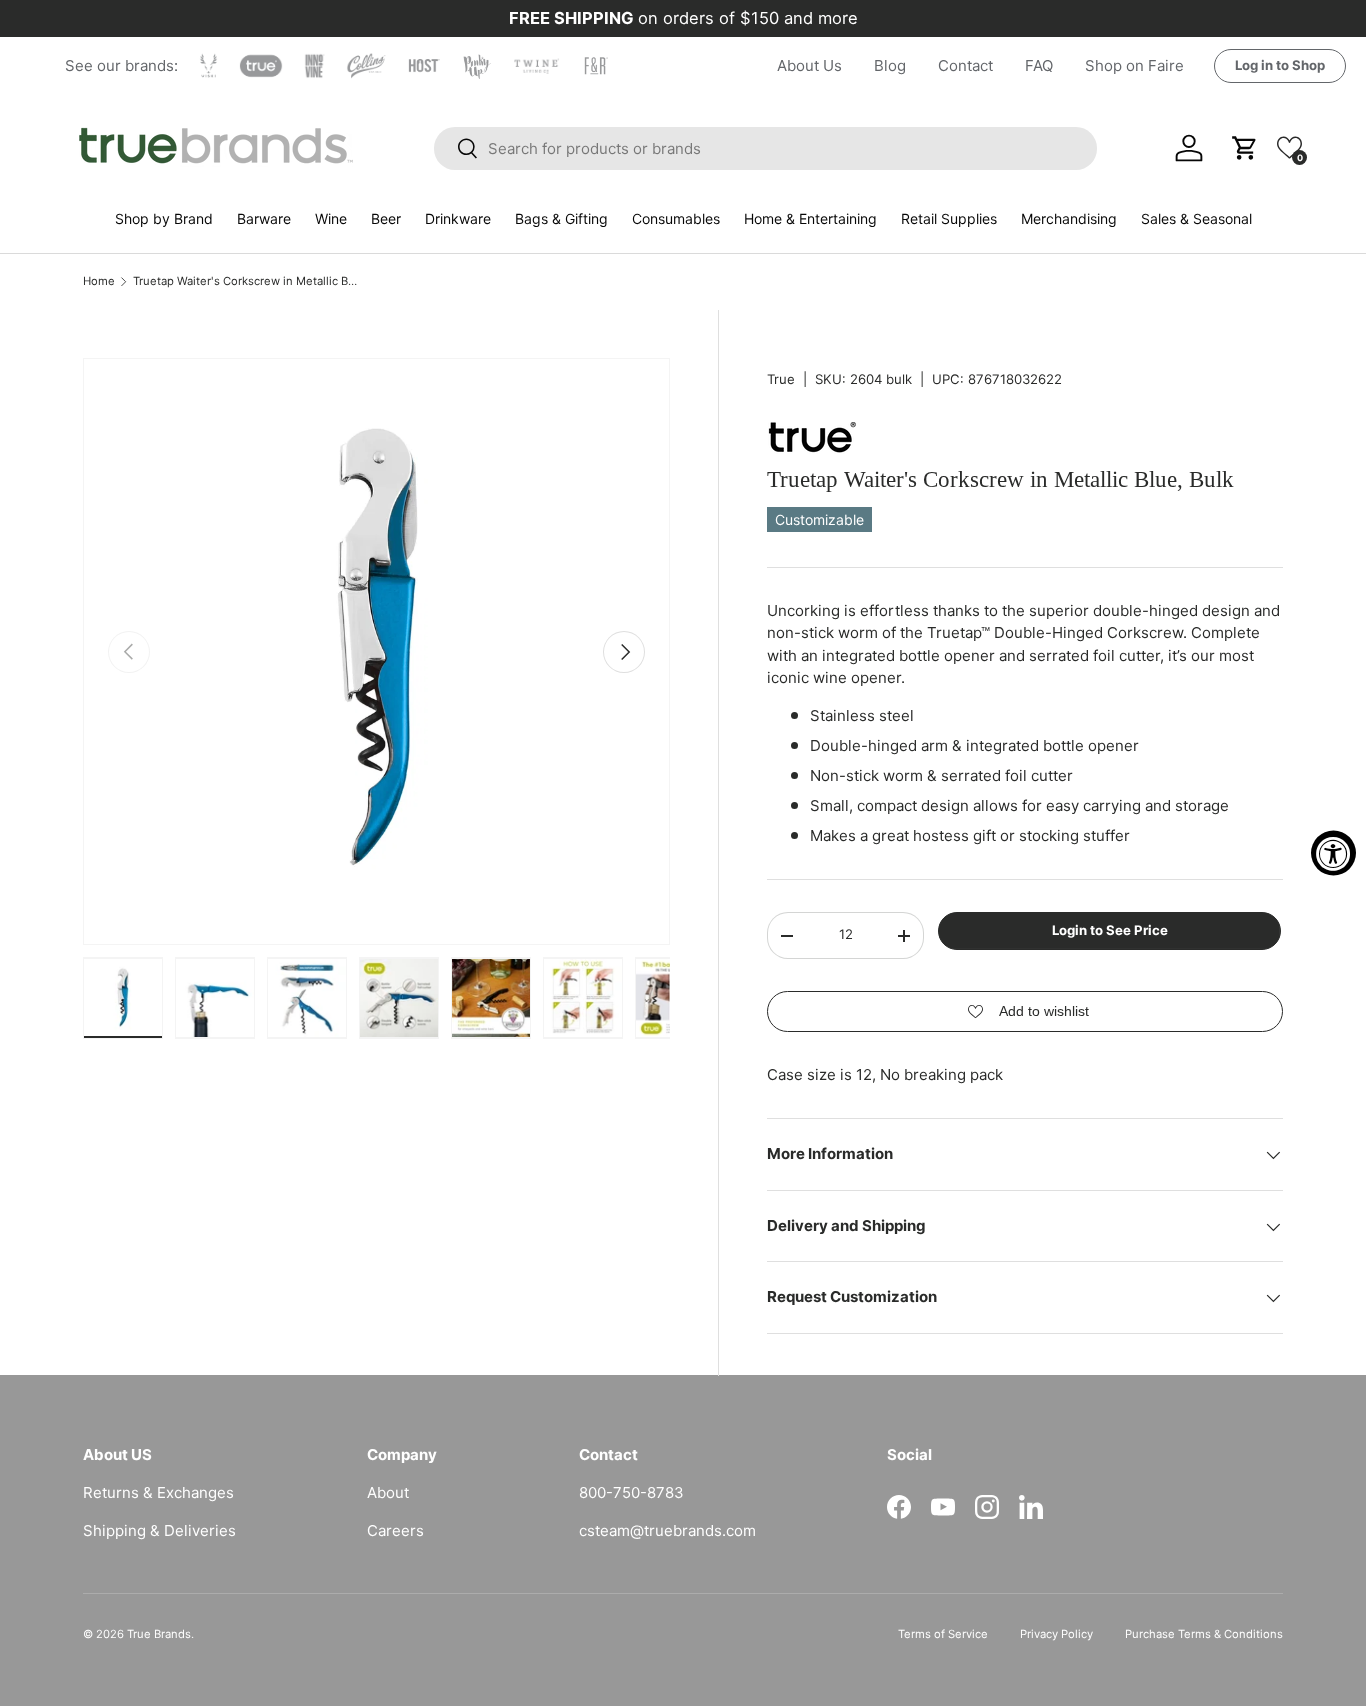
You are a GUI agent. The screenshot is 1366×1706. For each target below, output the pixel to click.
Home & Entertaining (810, 218)
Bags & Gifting (561, 218)
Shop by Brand (164, 218)
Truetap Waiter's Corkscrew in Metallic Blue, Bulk (245, 281)
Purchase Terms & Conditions (1204, 1634)
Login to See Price (1110, 931)
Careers (395, 1530)
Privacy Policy (1056, 1634)
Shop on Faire (1134, 65)
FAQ (1039, 65)
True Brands (159, 1634)
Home (99, 281)
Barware (264, 218)
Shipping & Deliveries (159, 1530)
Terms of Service (943, 1634)
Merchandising (1069, 218)
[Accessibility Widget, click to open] (1333, 853)
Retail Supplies (949, 218)
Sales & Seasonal (1196, 218)
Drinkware (458, 218)
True (781, 379)
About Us (809, 65)
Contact (965, 65)
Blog (890, 65)
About (388, 1492)
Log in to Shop (1280, 65)
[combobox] (766, 148)
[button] (1289, 147)
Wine (331, 218)
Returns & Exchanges (158, 1492)
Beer (386, 218)
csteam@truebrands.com (667, 1530)
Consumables (676, 218)
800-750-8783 (631, 1492)
